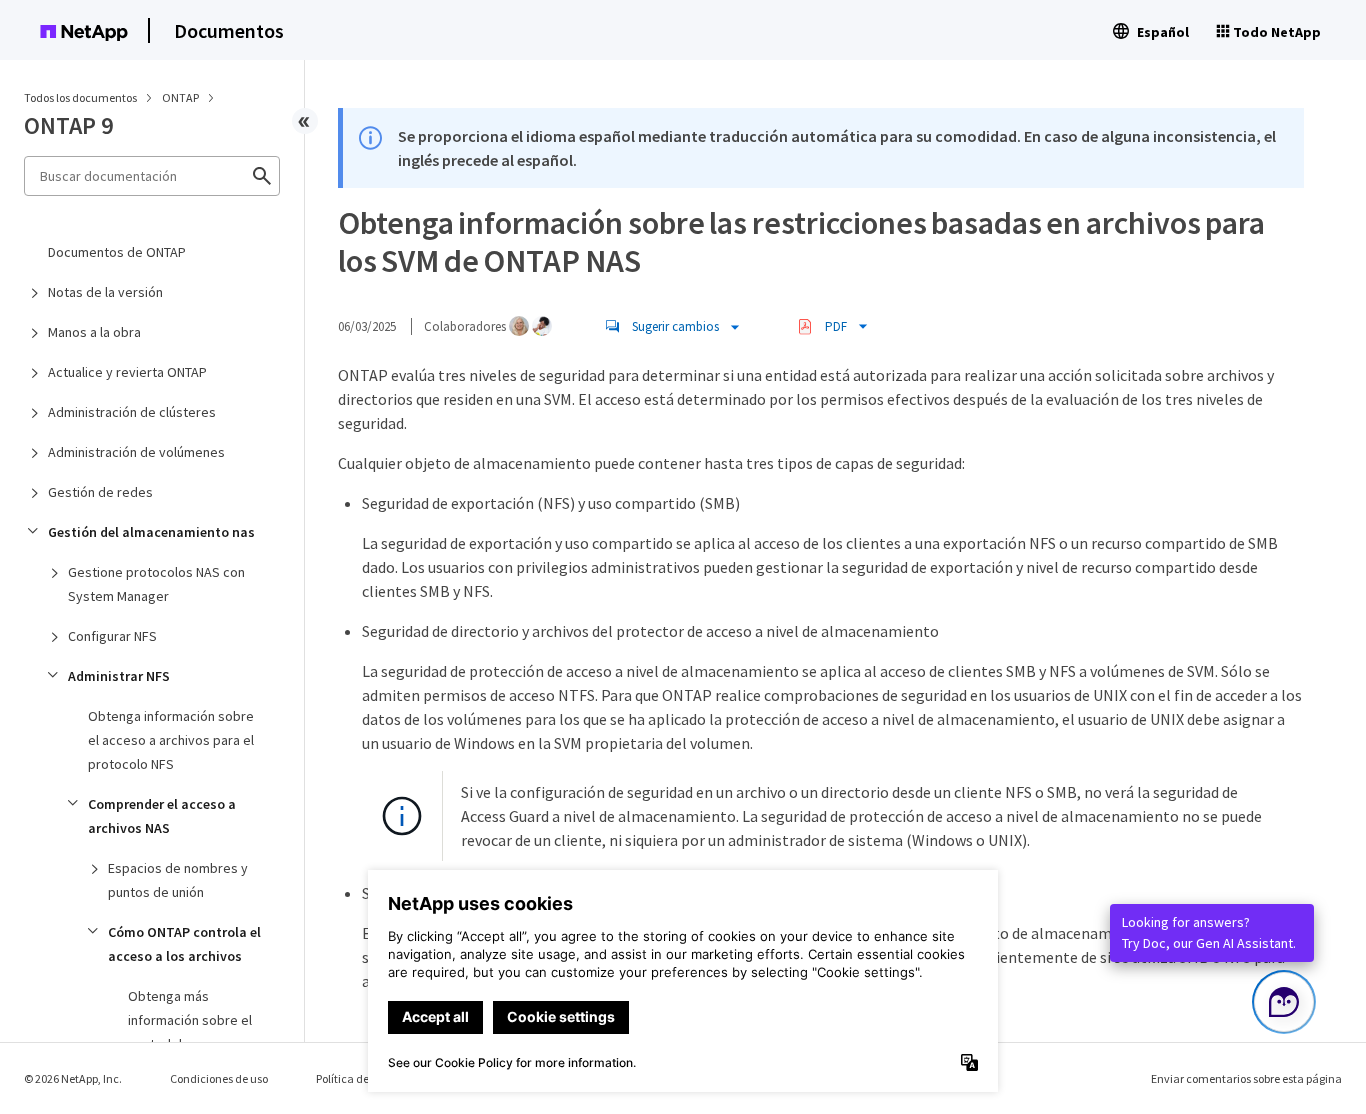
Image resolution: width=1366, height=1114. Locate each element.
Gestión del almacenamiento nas (151, 532)
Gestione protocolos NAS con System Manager (156, 584)
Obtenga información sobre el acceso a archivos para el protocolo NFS (171, 740)
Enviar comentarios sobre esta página (1246, 1078)
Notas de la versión (105, 292)
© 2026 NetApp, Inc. (73, 1078)
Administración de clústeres (132, 412)
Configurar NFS (112, 636)
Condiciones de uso (219, 1078)
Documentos (229, 30)
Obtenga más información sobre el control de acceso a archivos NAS (190, 1032)
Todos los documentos (80, 97)
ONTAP (181, 97)
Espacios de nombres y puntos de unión (178, 880)
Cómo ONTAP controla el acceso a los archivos (184, 944)
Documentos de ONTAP (117, 252)
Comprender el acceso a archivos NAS (162, 816)
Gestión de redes (100, 492)
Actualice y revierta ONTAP (127, 372)
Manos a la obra (94, 332)
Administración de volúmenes (136, 452)
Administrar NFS (119, 676)
